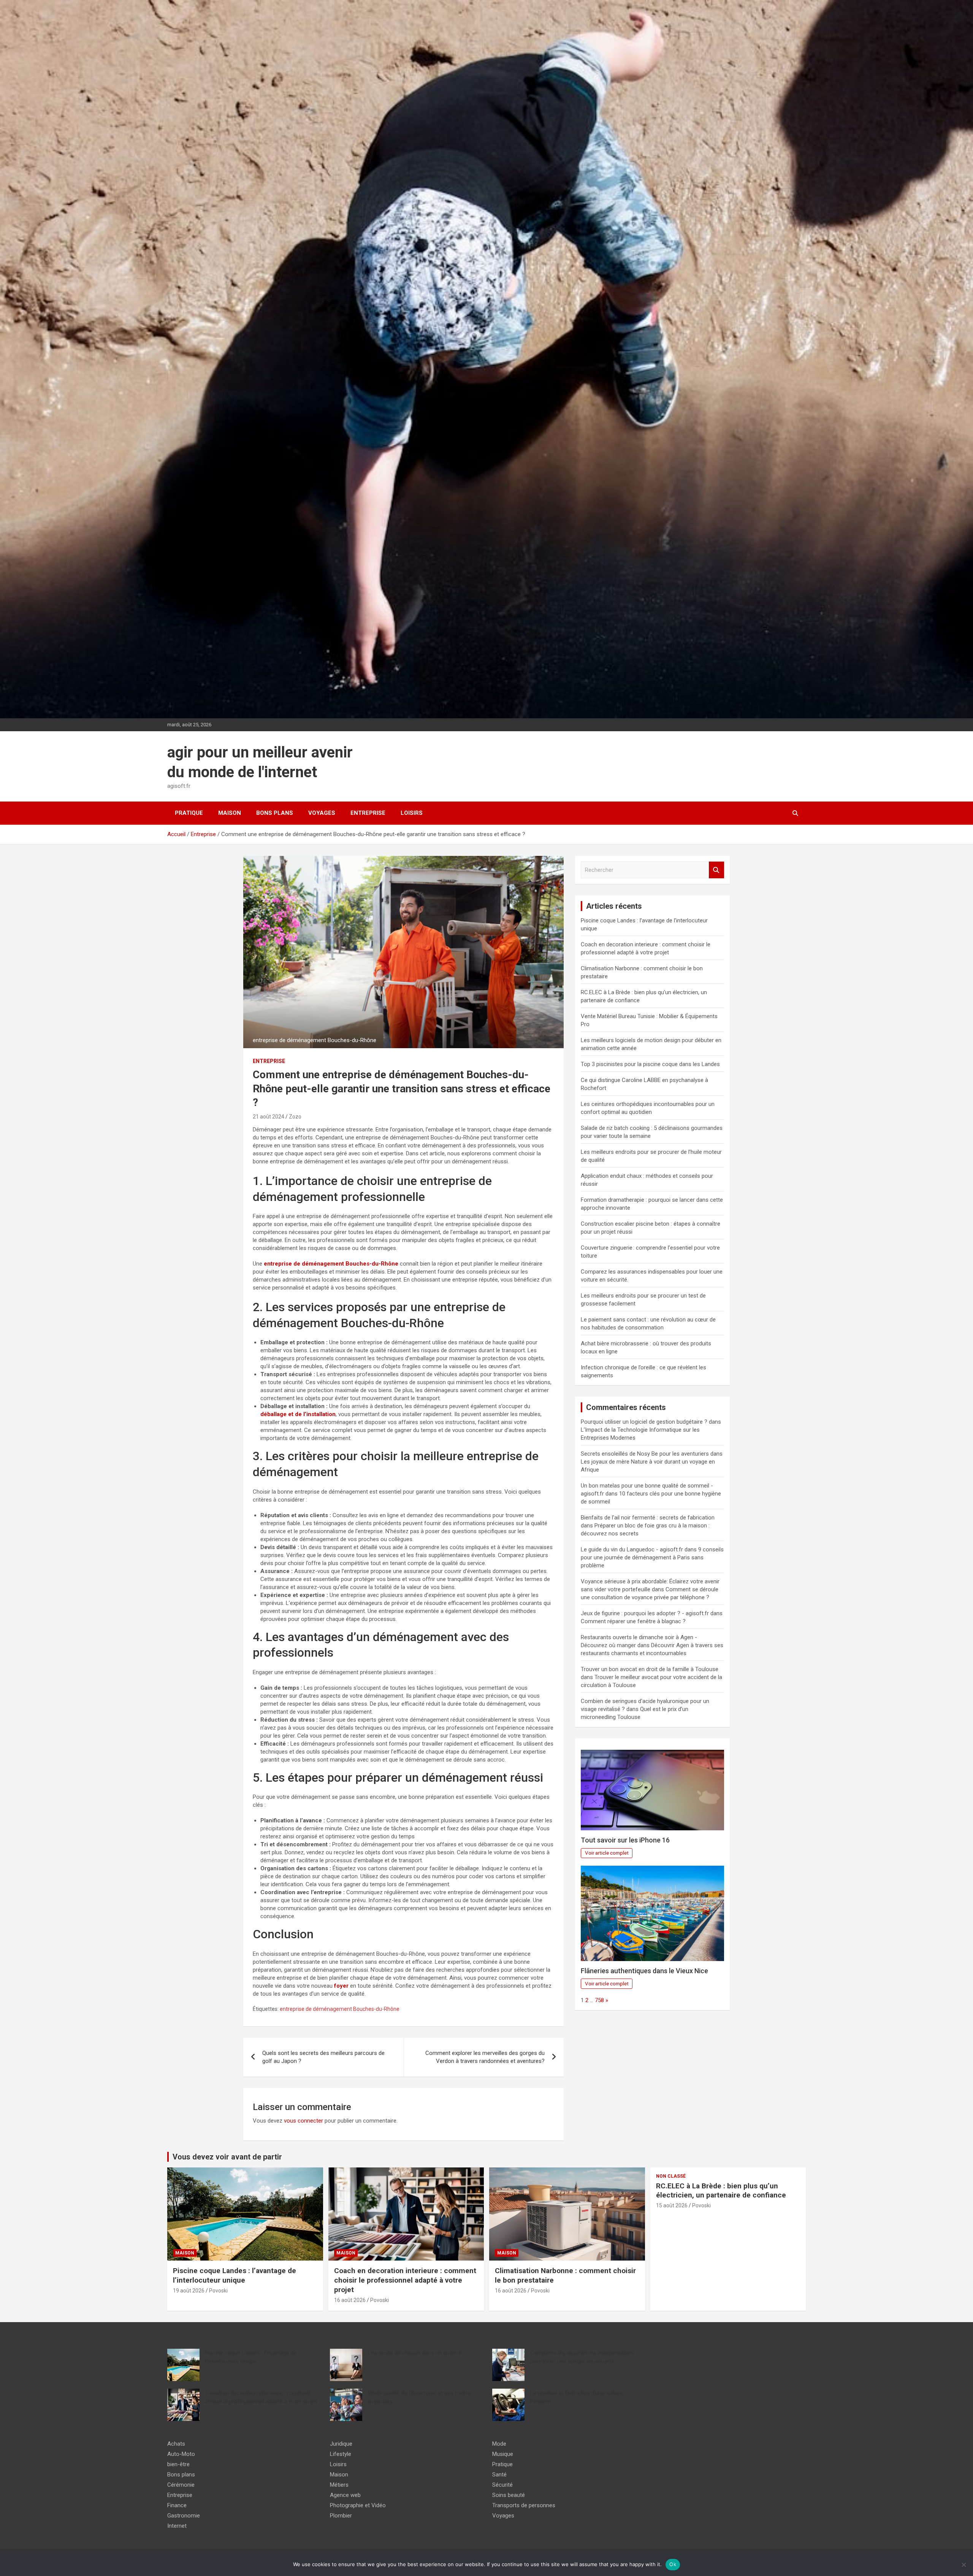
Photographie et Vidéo (358, 2505)
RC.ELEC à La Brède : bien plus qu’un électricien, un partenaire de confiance (721, 2191)
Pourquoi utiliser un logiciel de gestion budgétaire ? (644, 1422)
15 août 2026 (672, 2205)
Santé (499, 2475)
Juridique (341, 2444)
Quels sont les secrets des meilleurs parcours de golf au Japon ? (323, 2057)
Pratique (189, 813)
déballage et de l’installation (298, 1414)
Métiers (339, 2485)
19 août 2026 (189, 2291)
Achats (176, 2444)
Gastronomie (184, 2516)
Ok (673, 2564)
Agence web (345, 2495)
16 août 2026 (350, 2300)
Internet (177, 2526)
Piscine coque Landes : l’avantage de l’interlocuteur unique (235, 2275)
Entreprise (368, 813)
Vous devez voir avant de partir (227, 2157)
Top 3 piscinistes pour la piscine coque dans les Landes (650, 1064)
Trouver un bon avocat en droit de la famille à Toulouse (650, 1669)
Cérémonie (181, 2485)
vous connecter (303, 2121)
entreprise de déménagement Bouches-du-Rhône (340, 2009)
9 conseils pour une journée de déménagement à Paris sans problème (652, 1557)
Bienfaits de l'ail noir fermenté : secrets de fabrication (648, 1518)
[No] (963, 2565)
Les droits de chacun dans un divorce (415, 2353)
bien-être (178, 2464)
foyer (341, 1986)
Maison (230, 813)
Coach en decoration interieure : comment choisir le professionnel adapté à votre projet (405, 2280)
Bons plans (275, 813)
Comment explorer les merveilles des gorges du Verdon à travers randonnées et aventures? (485, 2057)
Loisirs (412, 813)
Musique (503, 2454)
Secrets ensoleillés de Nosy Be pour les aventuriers (645, 1454)
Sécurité (502, 2485)
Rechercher (716, 870)
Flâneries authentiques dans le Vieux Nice (644, 1971)
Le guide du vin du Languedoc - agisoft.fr (632, 1549)
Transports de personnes (524, 2505)
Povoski (218, 2291)
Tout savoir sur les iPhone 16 (625, 1840)
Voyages (322, 813)
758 (599, 2000)
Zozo (295, 1117)
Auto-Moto (181, 2454)
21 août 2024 (269, 1117)
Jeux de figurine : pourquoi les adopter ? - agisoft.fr (645, 1613)
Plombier (341, 2516)
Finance (177, 2505)
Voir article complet (607, 1853)
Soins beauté (509, 2495)
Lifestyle (341, 2454)
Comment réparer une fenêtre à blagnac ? (633, 1621)
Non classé (671, 2176)
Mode (499, 2444)
